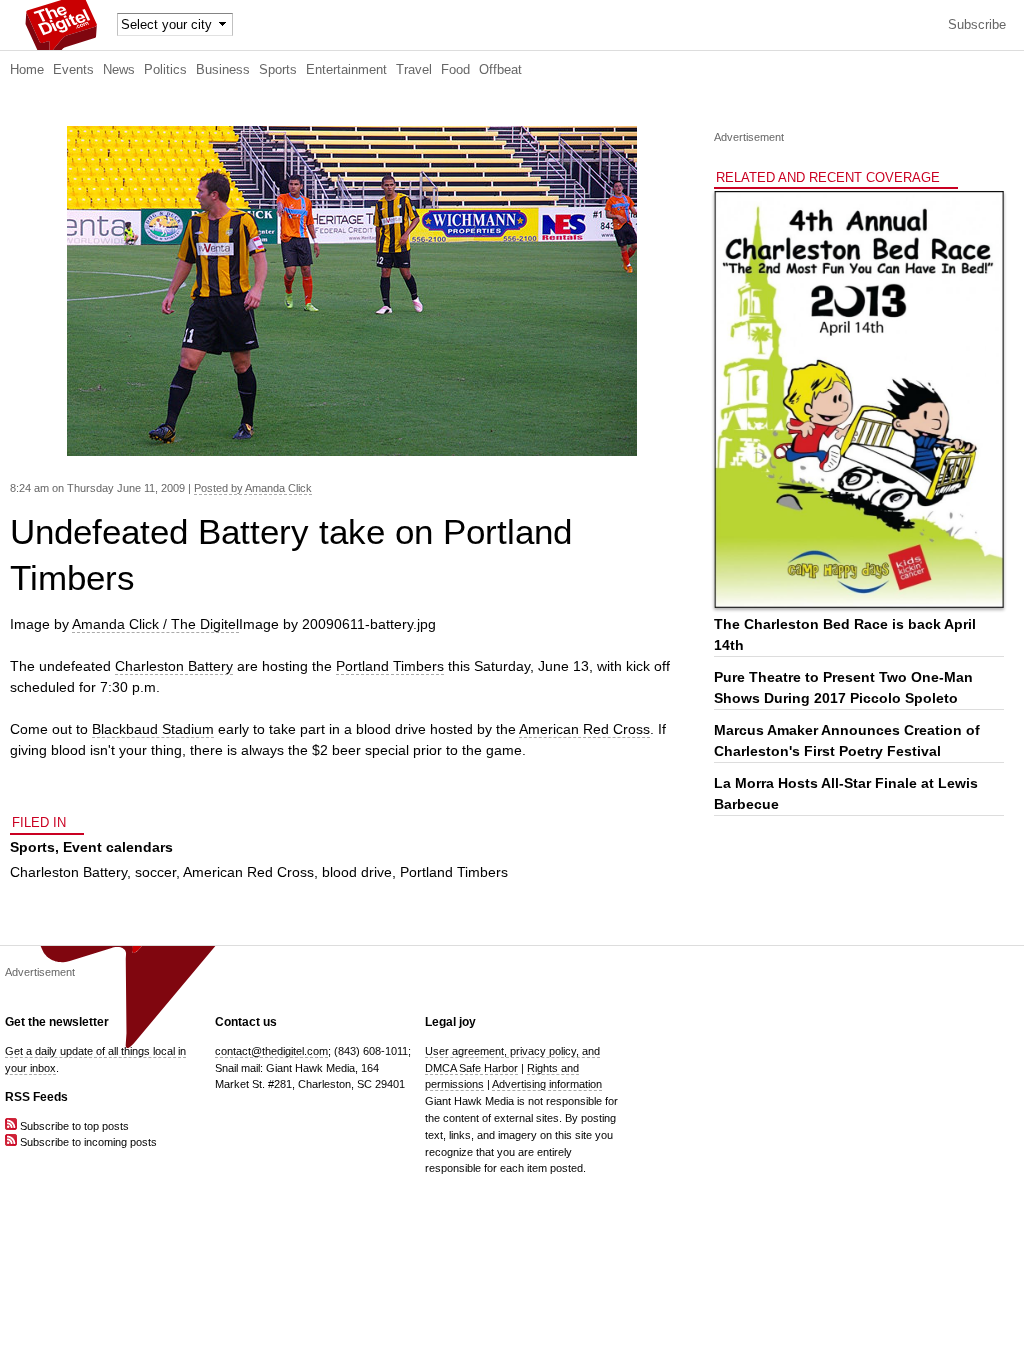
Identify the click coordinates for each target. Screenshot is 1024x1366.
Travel (414, 70)
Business (223, 70)
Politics (165, 70)
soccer (155, 872)
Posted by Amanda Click (253, 488)
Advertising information (547, 1084)
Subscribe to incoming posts (87, 1142)
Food (455, 70)
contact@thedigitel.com (271, 1051)
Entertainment (346, 70)
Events (73, 70)
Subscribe (977, 25)
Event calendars (118, 847)
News (119, 70)
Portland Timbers (390, 666)
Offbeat (500, 70)
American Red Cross (584, 729)
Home (27, 70)
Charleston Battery (174, 666)
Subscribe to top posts (73, 1126)
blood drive (357, 872)
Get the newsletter (57, 1022)
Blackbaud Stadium (153, 729)
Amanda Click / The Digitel (155, 624)
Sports (278, 70)
